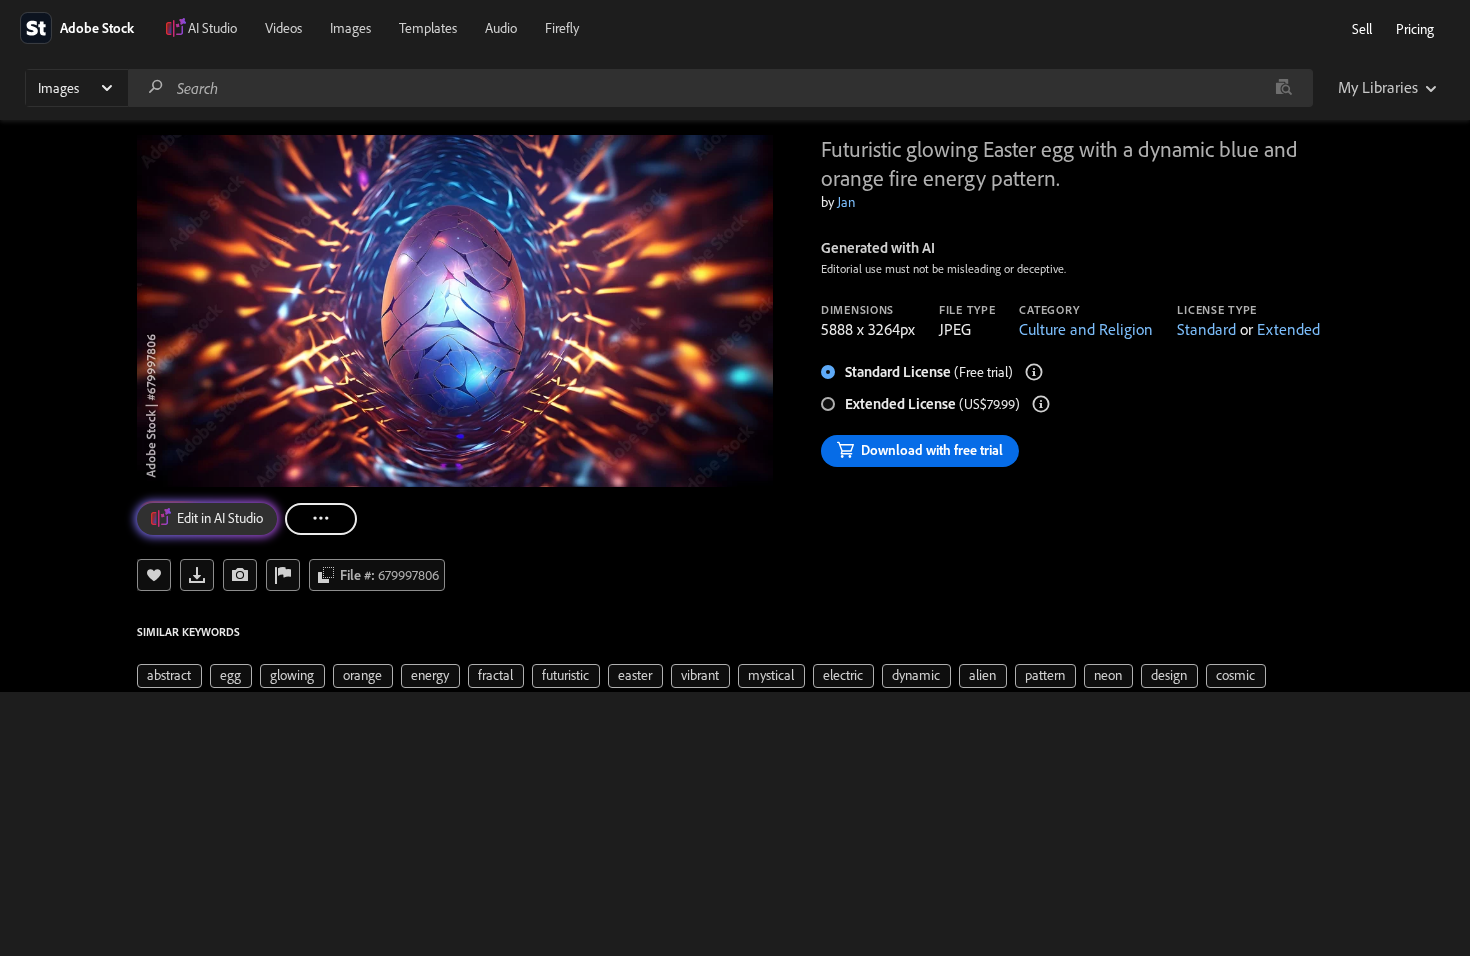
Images (350, 28)
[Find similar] (1283, 88)
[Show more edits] (321, 519)
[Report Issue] (283, 575)
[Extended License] (1041, 404)
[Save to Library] (154, 575)
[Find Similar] (240, 575)
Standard (1206, 329)
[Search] (156, 87)
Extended (1288, 329)
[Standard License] (1034, 372)
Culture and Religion (1086, 329)
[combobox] (720, 88)
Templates (428, 28)
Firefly (562, 28)
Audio (501, 28)
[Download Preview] (197, 575)
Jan (846, 202)
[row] (169, 676)
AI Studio (212, 28)
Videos (283, 28)
